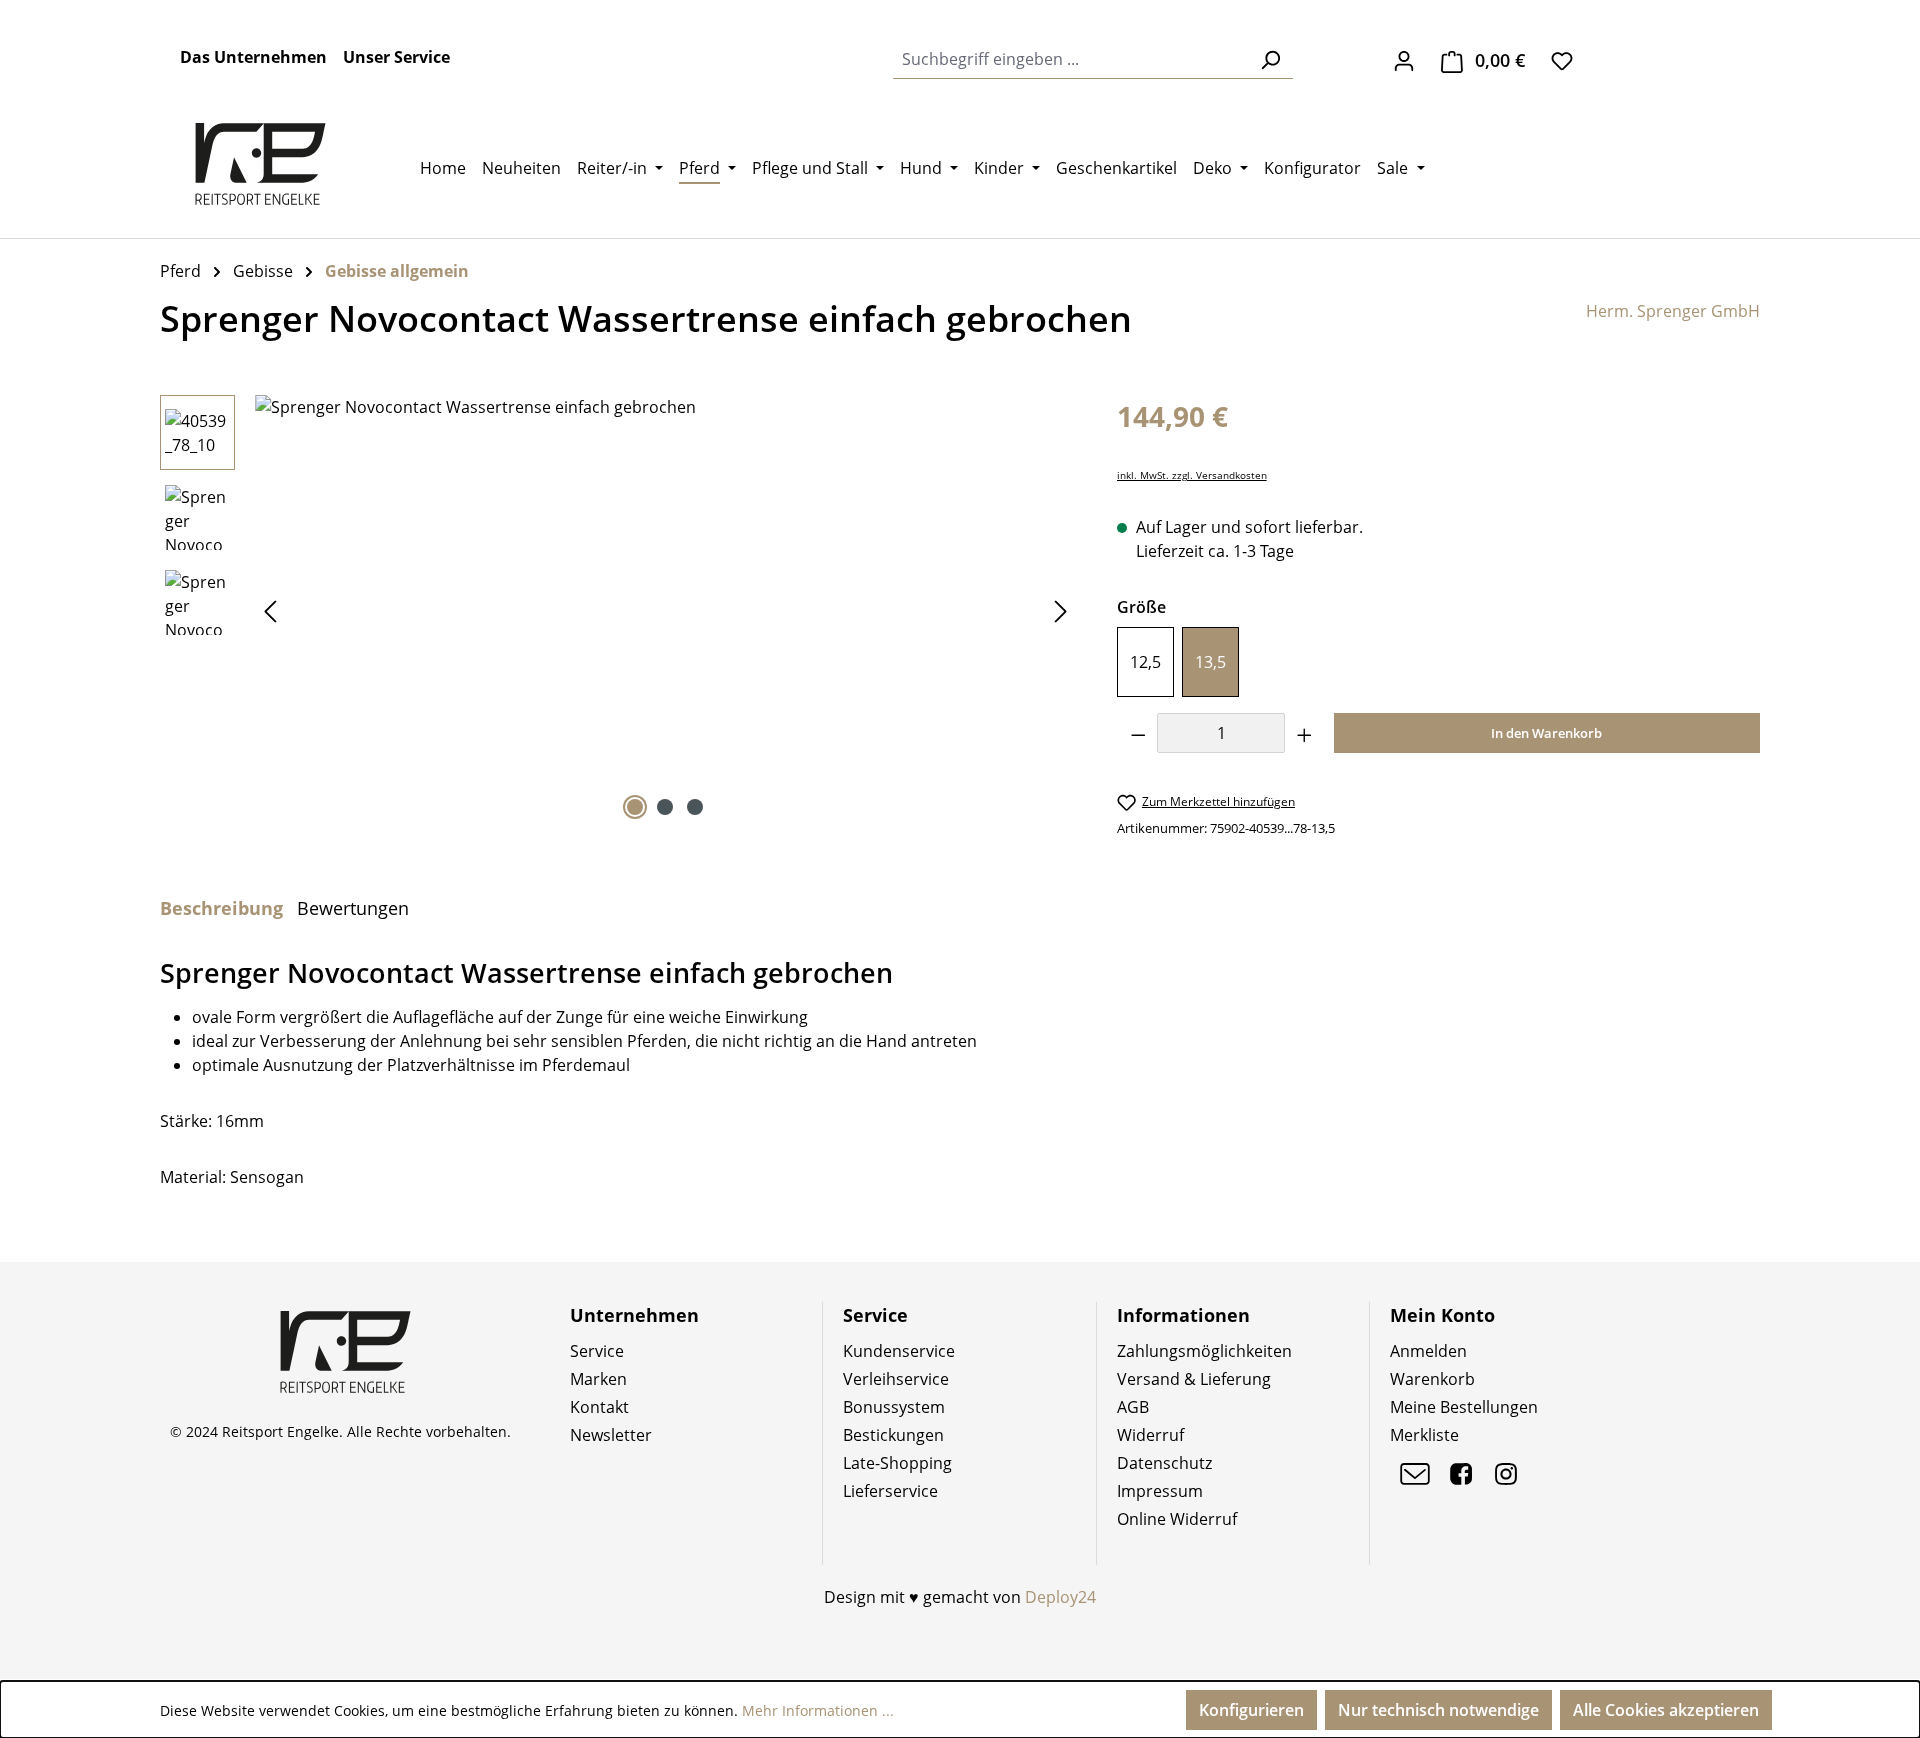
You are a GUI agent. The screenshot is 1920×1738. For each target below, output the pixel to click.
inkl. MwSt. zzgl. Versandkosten (1192, 475)
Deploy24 (1060, 1597)
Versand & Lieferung (1194, 1379)
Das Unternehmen (253, 57)
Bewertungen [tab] (353, 908)
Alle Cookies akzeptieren (1666, 1710)
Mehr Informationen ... (818, 1710)
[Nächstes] (1061, 610)
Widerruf (1150, 1435)
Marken (598, 1379)
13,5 (1210, 662)
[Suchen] (1270, 59)
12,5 (1145, 662)
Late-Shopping (897, 1463)
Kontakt (599, 1407)
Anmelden (1428, 1351)
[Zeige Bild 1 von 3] (635, 807)
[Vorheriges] (270, 610)
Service (597, 1351)
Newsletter (611, 1435)
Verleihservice (896, 1379)
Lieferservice (890, 1491)
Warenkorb (1432, 1379)
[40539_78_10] (665, 610)
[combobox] (1070, 59)
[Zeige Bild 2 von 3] (665, 807)
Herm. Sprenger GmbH (1673, 311)
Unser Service (396, 57)
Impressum (1160, 1491)
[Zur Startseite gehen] (260, 164)
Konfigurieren (1251, 1710)
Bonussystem (894, 1407)
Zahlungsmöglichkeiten (1204, 1351)
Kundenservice (899, 1351)
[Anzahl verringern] (1138, 733)
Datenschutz (1164, 1463)
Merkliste (1424, 1435)
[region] (618, 610)
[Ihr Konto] (1404, 60)
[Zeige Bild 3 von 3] (695, 807)
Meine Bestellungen (1464, 1407)
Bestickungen (893, 1435)
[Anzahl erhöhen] (1305, 733)
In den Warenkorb (1546, 733)
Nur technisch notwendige (1438, 1710)
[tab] (221, 908)
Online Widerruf (1177, 1519)
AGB (1133, 1407)
